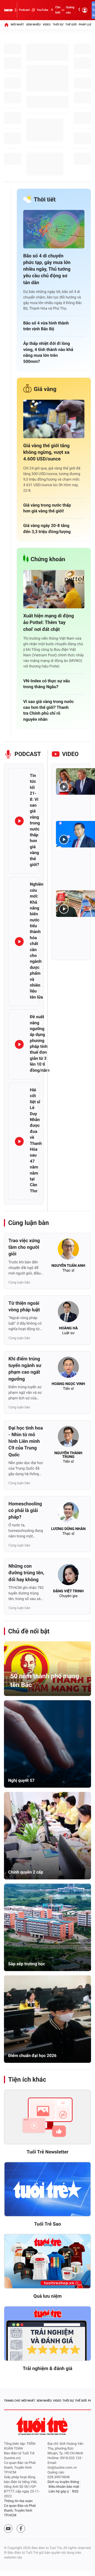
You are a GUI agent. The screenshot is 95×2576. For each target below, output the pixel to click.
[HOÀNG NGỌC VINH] (68, 1369)
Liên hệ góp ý (59, 2492)
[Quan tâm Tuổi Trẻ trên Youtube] (8, 2529)
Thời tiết (45, 200)
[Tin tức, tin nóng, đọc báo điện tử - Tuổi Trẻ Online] (8, 10)
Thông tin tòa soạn (18, 2501)
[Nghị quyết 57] (47, 1744)
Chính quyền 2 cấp (26, 1872)
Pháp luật (86, 25)
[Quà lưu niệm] (47, 2261)
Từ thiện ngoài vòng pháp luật (24, 1307)
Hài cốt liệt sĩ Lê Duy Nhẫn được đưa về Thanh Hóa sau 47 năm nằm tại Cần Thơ (36, 1140)
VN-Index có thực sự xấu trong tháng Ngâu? (47, 684)
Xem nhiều (33, 25)
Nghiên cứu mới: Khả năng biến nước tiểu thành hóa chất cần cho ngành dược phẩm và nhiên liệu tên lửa (37, 940)
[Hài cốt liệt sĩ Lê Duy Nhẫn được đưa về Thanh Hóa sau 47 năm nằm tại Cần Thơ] (19, 1141)
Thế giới (71, 25)
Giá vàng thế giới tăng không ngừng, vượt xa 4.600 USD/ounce (46, 452)
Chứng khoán (48, 559)
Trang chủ (12, 2401)
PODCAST (28, 754)
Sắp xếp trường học (27, 1964)
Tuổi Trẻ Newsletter (48, 2152)
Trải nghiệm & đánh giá (47, 2369)
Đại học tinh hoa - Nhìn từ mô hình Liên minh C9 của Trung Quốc (26, 1441)
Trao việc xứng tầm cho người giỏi (24, 1247)
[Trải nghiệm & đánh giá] (47, 2334)
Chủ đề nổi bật (29, 1631)
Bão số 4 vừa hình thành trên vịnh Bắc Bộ (46, 326)
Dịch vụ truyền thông (63, 2482)
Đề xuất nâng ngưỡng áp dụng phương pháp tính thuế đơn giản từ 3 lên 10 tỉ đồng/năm (40, 1043)
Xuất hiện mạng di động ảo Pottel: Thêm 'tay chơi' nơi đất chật (49, 623)
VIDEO (70, 754)
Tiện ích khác (27, 2080)
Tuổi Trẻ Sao (47, 2224)
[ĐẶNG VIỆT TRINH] (68, 1576)
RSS (75, 2492)
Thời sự (58, 25)
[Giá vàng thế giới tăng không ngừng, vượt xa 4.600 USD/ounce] (54, 419)
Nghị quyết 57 (21, 1780)
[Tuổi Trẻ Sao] (47, 2189)
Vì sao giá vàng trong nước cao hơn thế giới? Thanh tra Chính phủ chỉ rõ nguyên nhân (49, 710)
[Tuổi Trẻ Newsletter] (47, 2117)
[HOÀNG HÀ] (68, 1313)
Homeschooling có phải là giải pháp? (25, 1511)
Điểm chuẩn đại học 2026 (32, 2056)
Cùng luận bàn (28, 1223)
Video (47, 25)
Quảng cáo (70, 10)
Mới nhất (17, 25)
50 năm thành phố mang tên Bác (45, 1681)
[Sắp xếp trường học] (47, 1927)
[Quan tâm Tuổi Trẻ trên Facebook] (21, 2529)
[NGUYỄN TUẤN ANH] (68, 1251)
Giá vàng (45, 389)
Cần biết (58, 10)
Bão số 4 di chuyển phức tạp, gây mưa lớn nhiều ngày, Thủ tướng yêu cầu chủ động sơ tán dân (47, 269)
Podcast (24, 10)
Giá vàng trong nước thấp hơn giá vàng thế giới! (47, 508)
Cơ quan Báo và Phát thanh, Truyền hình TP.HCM (20, 2511)
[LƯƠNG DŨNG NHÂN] (68, 1514)
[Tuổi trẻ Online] (42, 2426)
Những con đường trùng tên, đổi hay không (26, 1573)
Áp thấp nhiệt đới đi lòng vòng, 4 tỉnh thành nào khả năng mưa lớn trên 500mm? (48, 352)
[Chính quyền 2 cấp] (47, 1836)
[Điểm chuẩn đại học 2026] (47, 2019)
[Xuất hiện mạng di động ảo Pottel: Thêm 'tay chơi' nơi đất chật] (54, 589)
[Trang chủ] (6, 25)
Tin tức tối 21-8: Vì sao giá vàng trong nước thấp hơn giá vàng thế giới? (35, 820)
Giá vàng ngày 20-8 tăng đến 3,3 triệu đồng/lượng (47, 528)
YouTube (42, 10)
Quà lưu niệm (47, 2296)
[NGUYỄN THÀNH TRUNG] (68, 1438)
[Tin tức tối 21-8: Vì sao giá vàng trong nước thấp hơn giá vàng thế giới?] (19, 821)
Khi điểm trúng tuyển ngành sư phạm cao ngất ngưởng (25, 1369)
